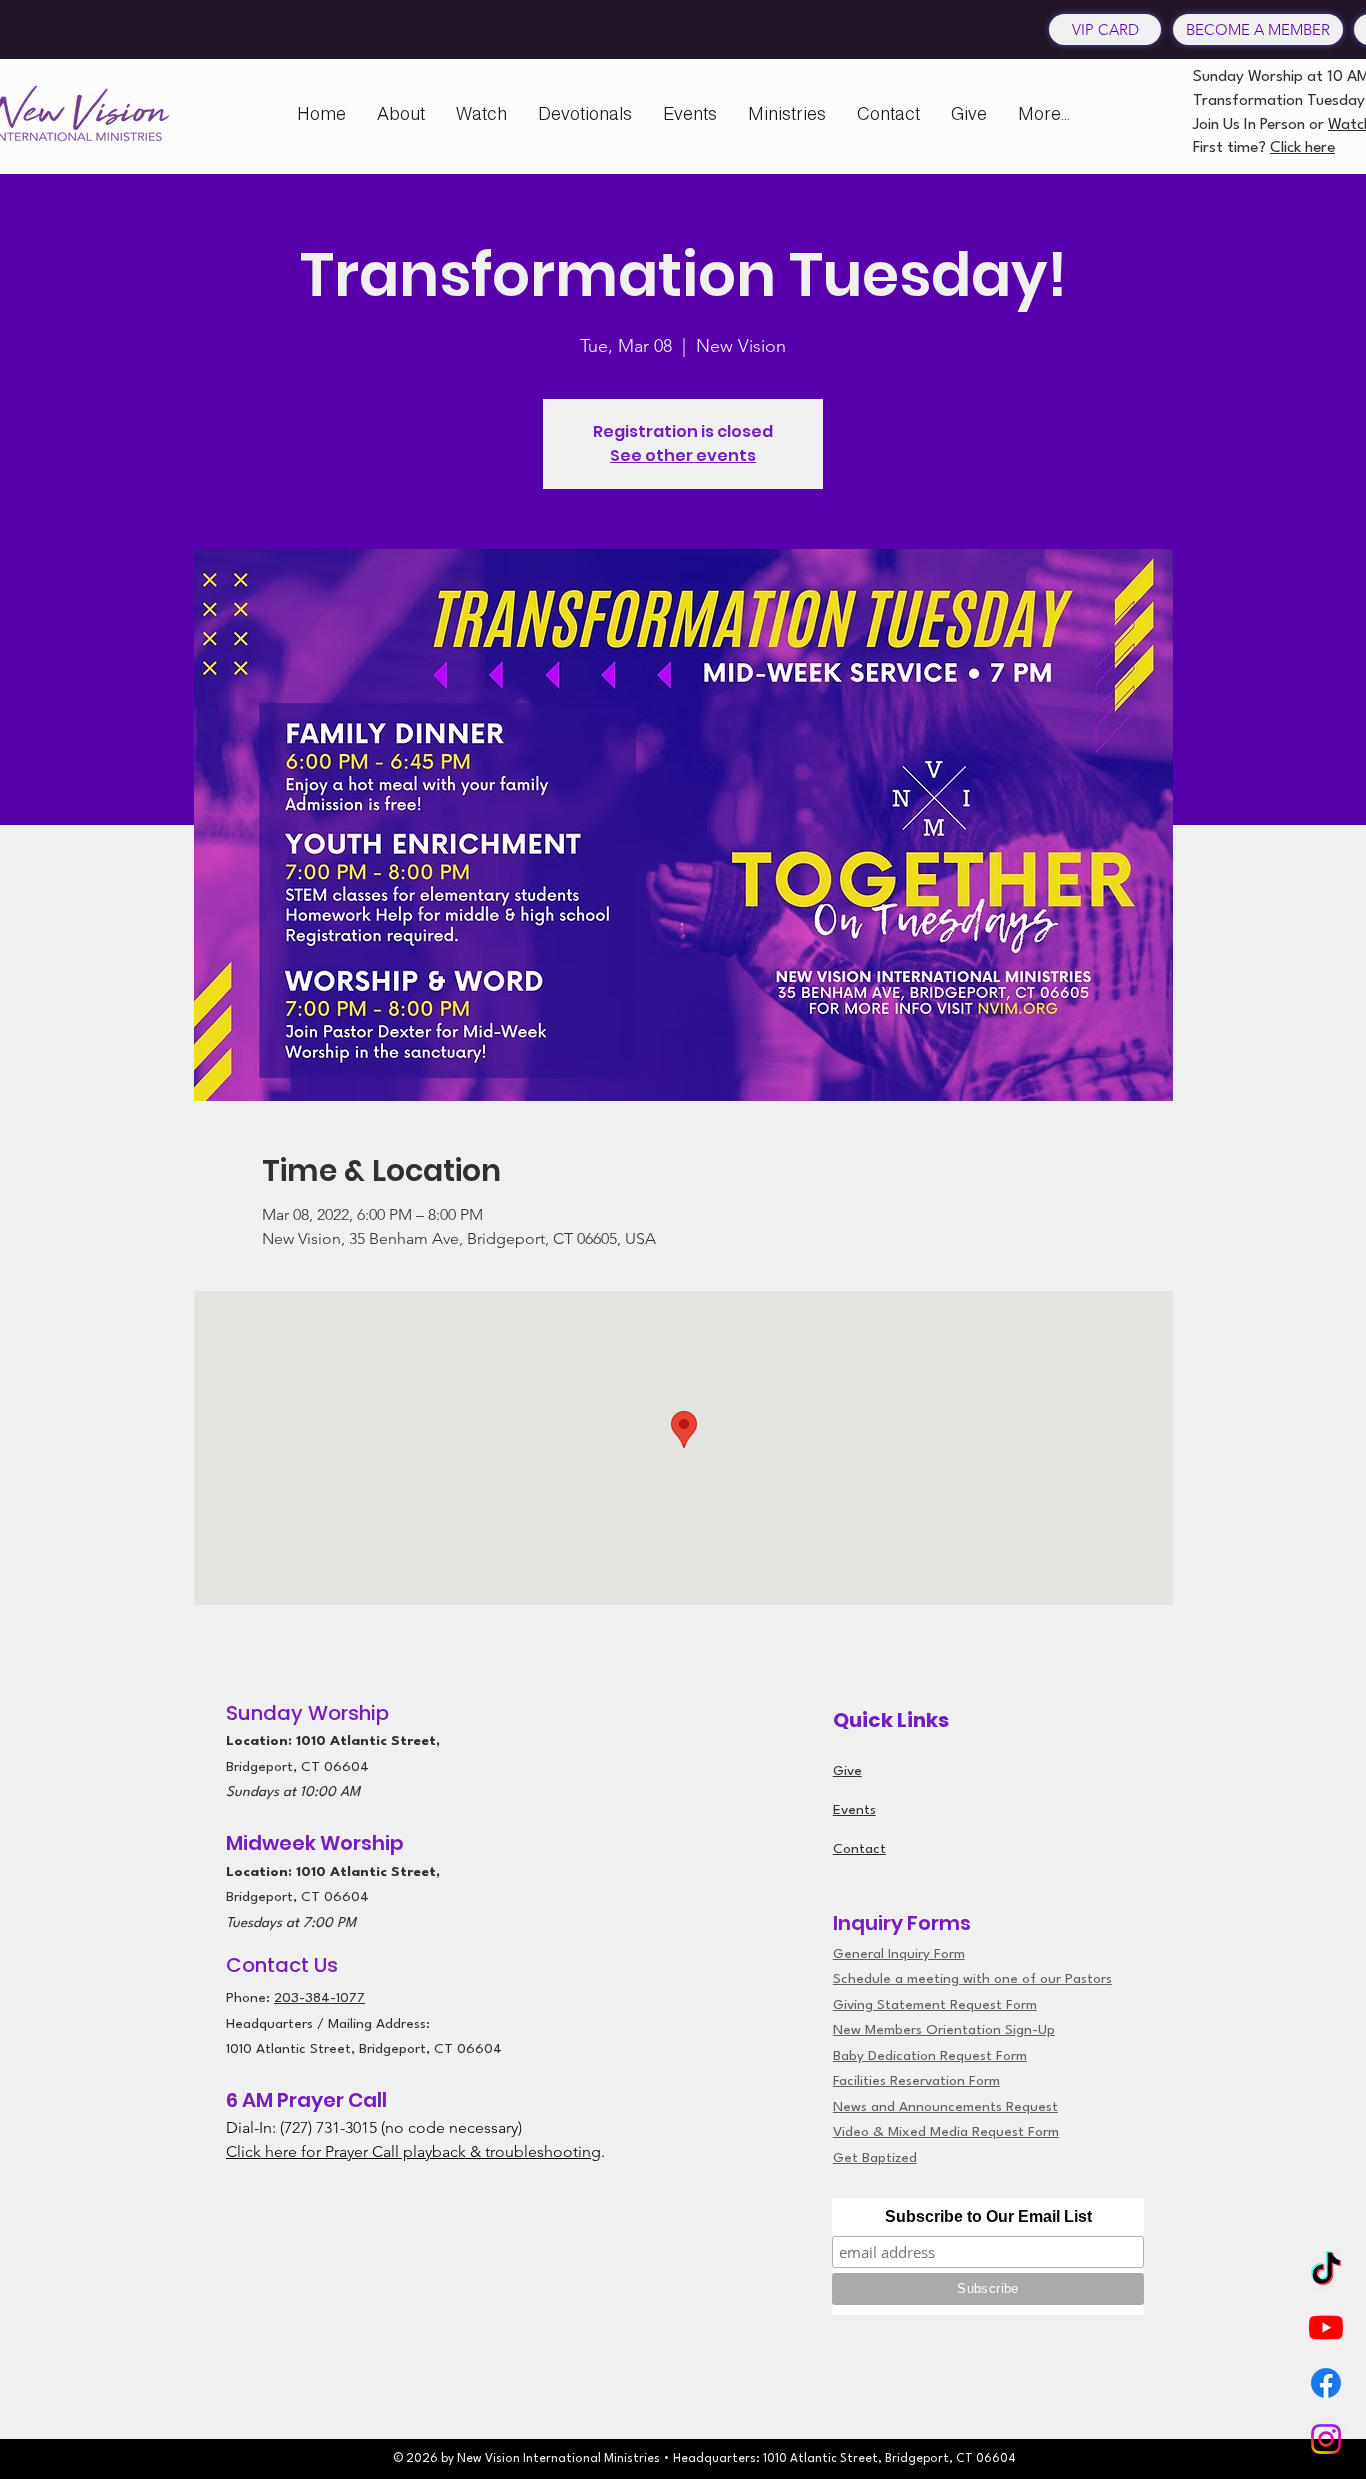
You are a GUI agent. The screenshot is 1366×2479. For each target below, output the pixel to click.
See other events (683, 455)
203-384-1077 (319, 1998)
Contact (859, 1849)
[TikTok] (1326, 2271)
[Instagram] (1326, 2439)
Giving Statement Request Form (935, 2005)
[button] (401, 114)
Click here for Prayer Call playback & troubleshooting (413, 2151)
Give (847, 1771)
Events (854, 1810)
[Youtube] (1326, 2327)
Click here (1302, 148)
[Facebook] (1326, 2383)
